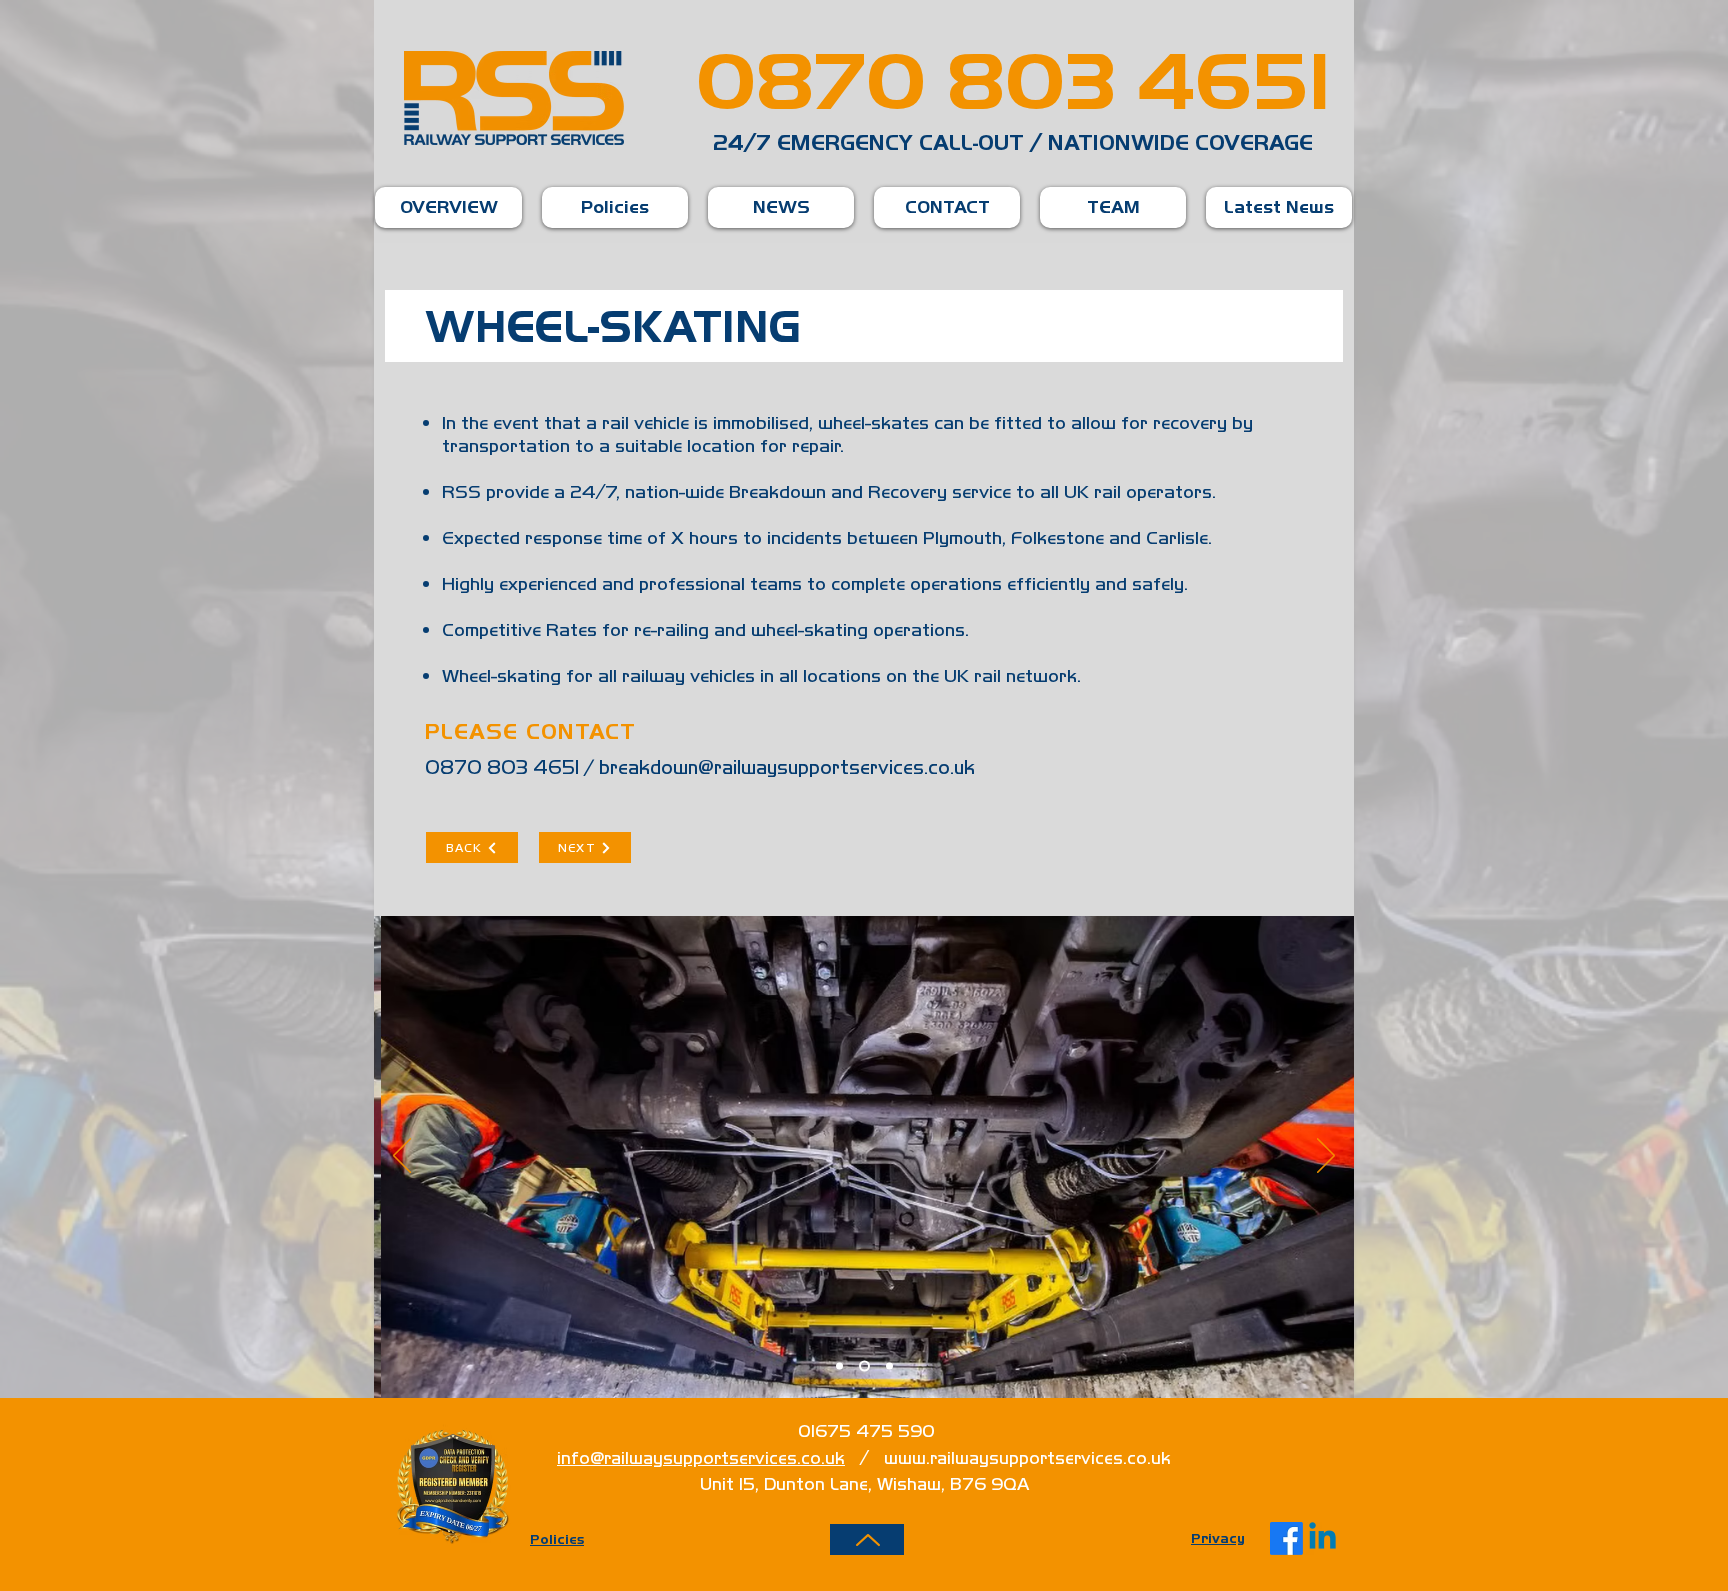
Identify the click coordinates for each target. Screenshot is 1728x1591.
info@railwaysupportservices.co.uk (701, 1457)
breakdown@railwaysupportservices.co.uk (787, 767)
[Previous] (402, 1157)
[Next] (1326, 1157)
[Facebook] (1286, 1538)
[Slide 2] (864, 1366)
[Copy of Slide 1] (889, 1366)
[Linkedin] (1322, 1538)
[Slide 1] (839, 1366)
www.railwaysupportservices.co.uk (1027, 1457)
